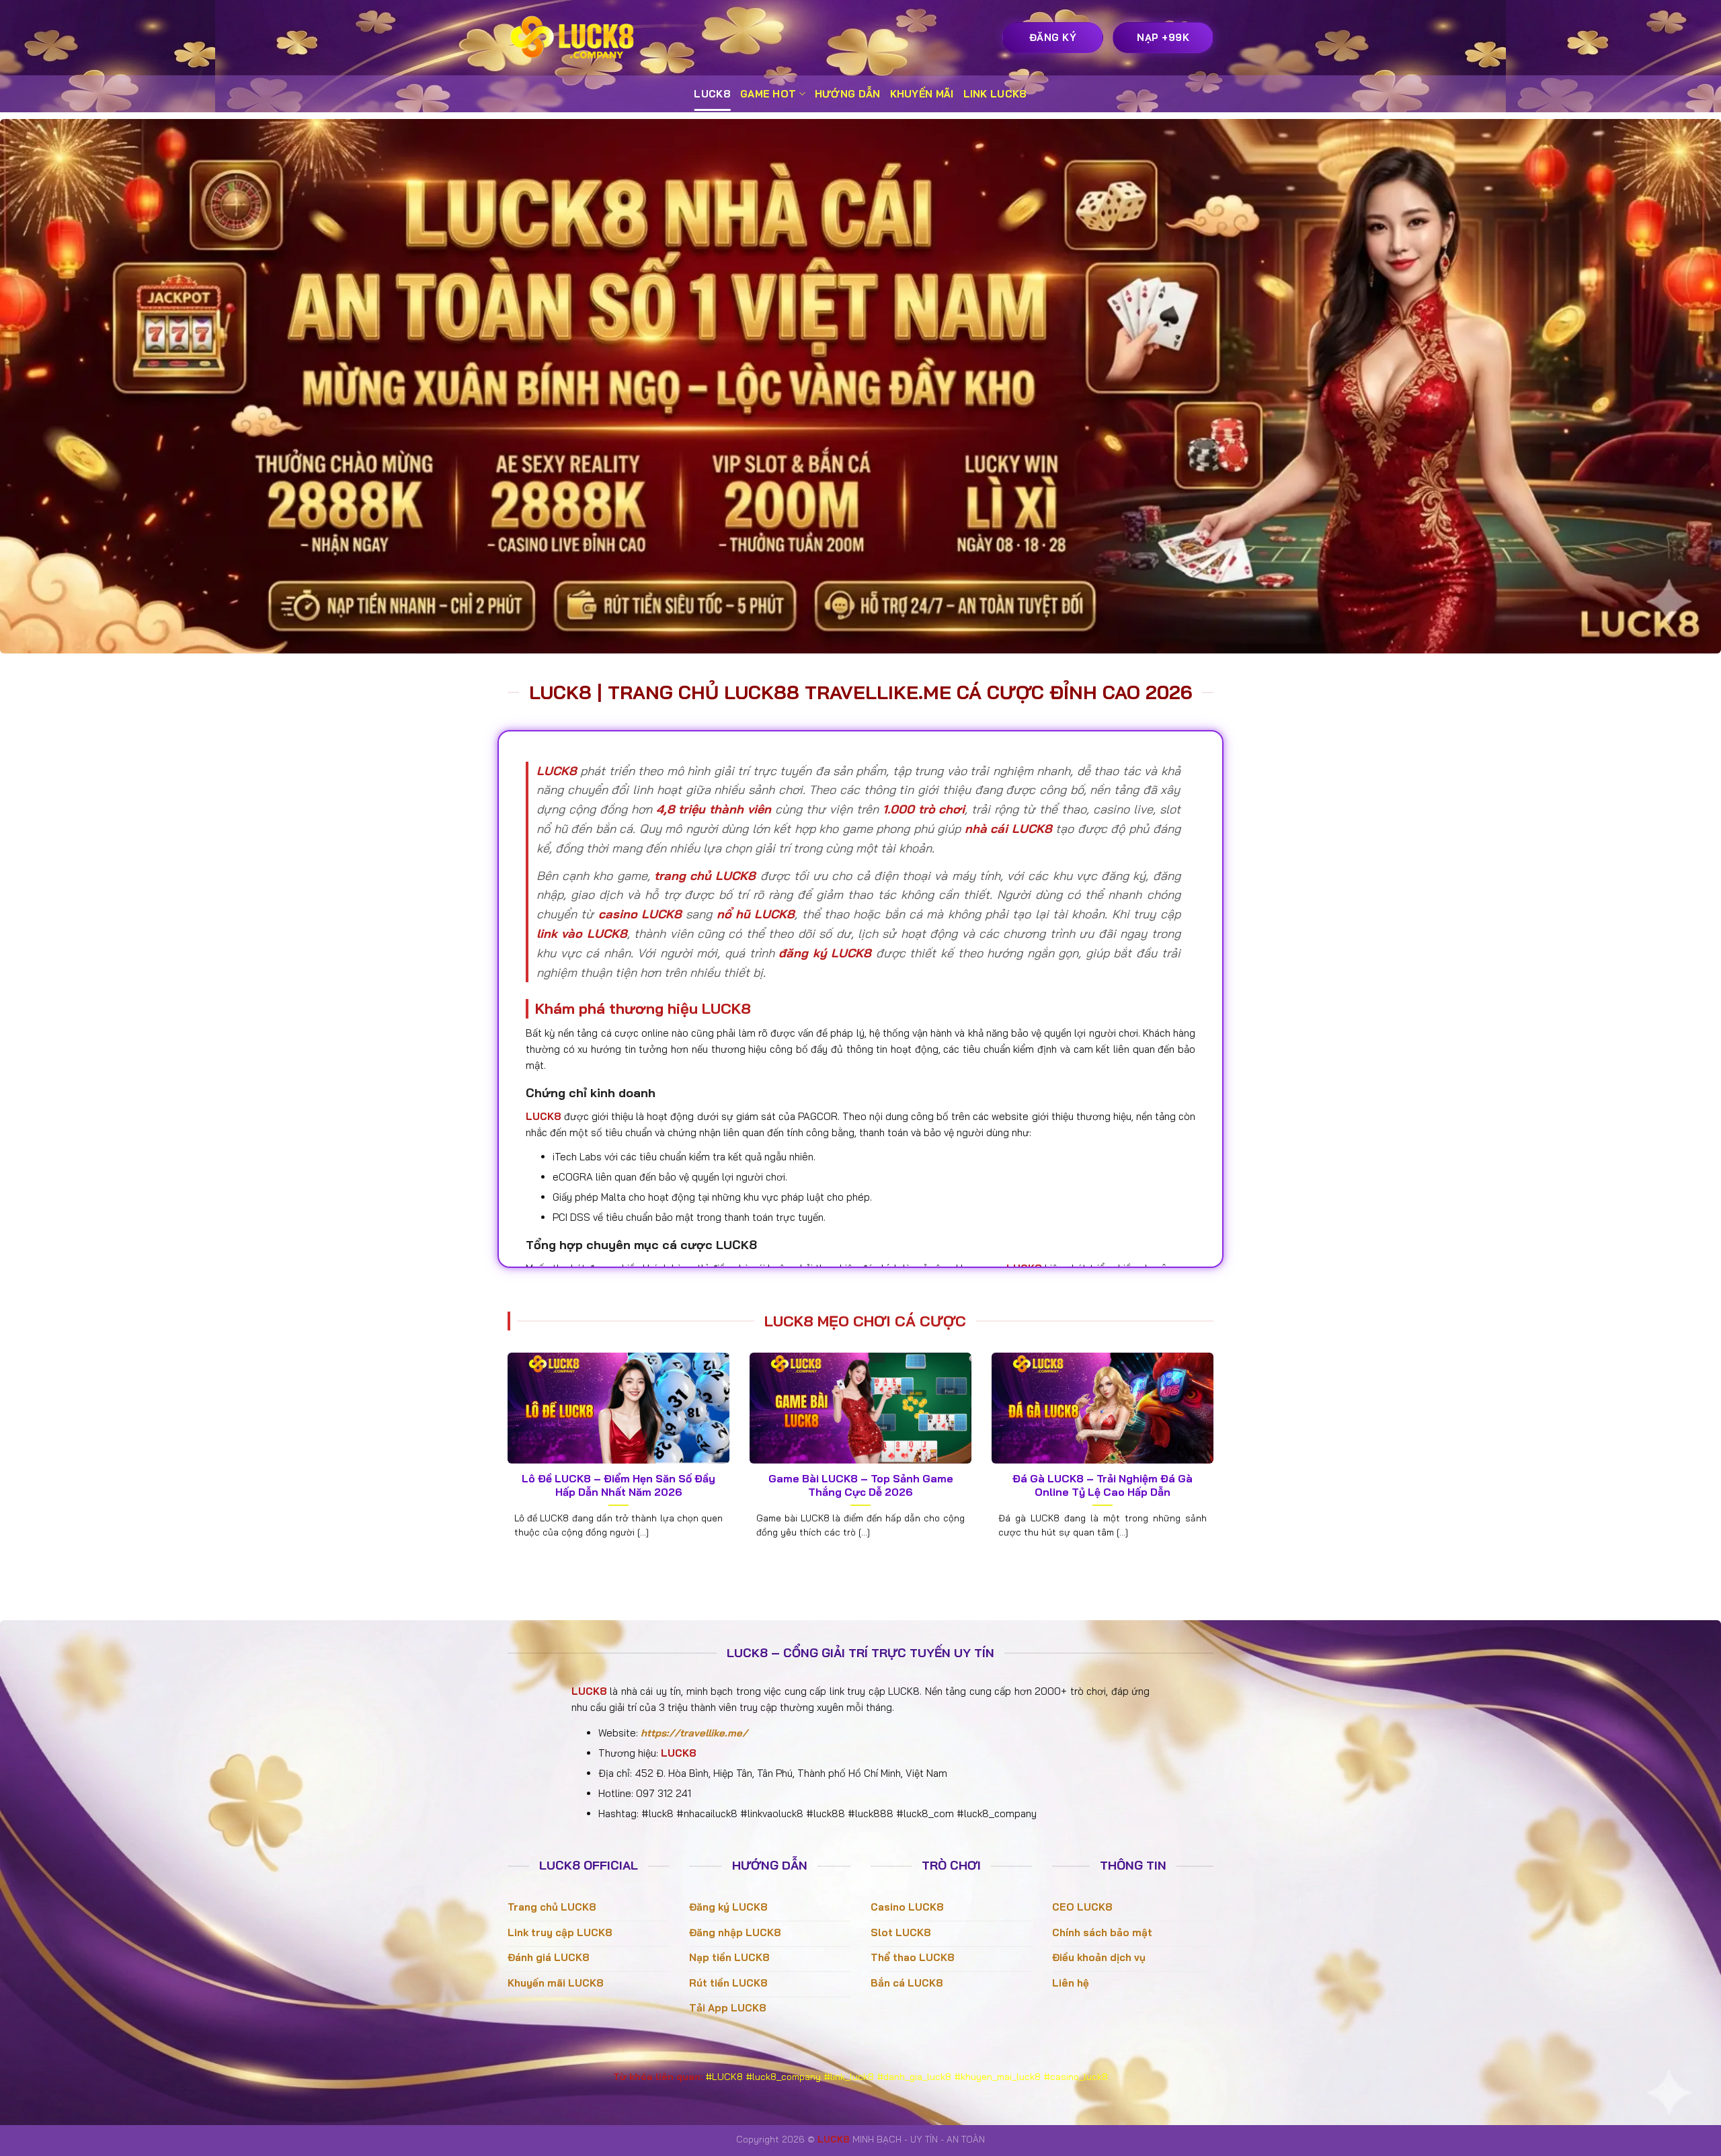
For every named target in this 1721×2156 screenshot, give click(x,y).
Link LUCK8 (995, 94)
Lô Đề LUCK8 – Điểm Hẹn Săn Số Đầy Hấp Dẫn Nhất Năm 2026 (618, 1485)
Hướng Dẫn (848, 94)
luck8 (712, 94)
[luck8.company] (575, 38)
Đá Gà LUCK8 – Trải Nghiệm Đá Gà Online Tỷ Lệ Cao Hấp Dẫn (1103, 1485)
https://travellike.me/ (694, 1733)
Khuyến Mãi (922, 94)
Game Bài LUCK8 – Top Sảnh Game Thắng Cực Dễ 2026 (861, 1485)
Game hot (768, 94)
